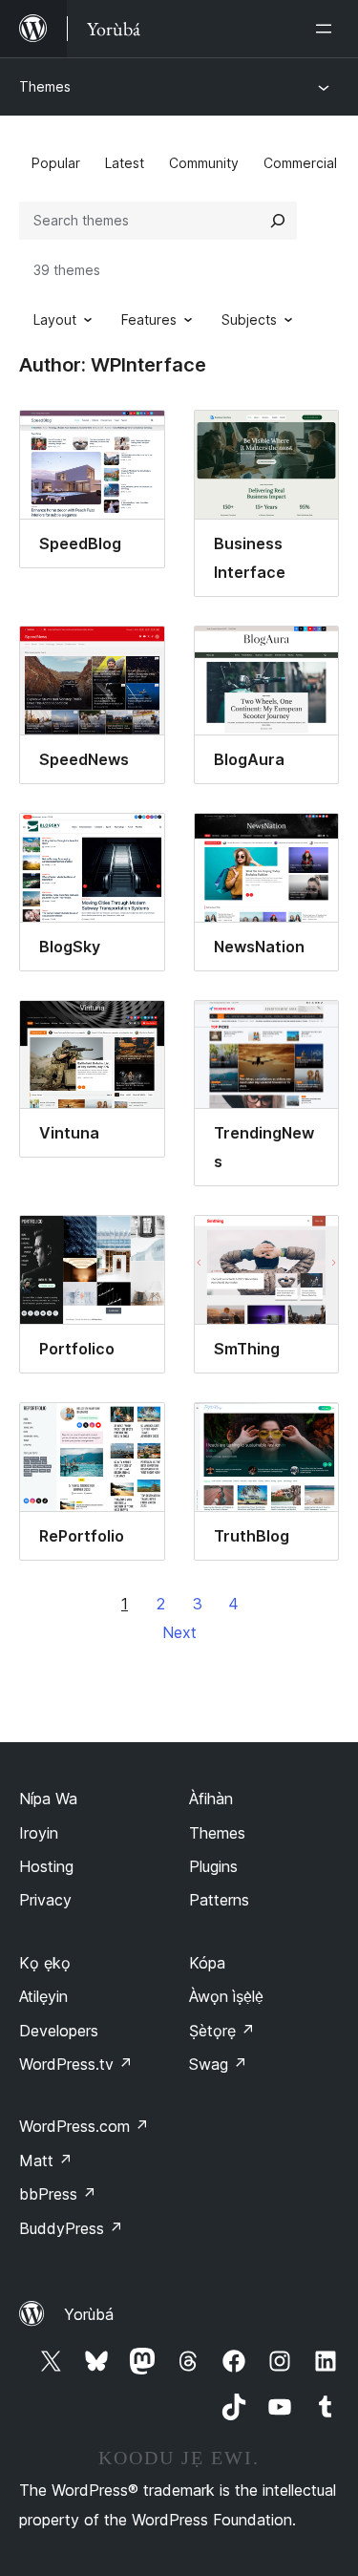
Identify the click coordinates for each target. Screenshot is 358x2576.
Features (149, 319)
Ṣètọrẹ (222, 2031)
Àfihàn (211, 1799)
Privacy (45, 1900)
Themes (45, 86)
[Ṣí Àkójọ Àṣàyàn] (327, 29)
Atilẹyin (43, 1996)
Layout (55, 319)
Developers (59, 2031)
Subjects (249, 319)
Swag (218, 2064)
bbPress (58, 2194)
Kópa (207, 1963)
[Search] (278, 221)
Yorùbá (89, 2314)
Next (179, 1632)
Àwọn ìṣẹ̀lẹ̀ (226, 1996)
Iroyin (39, 1833)
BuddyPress (71, 2228)
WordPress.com (84, 2126)
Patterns (219, 1900)
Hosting (46, 1866)
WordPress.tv (76, 2064)
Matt (46, 2161)
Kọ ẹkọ (45, 1963)
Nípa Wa (48, 1799)
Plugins (213, 1866)
